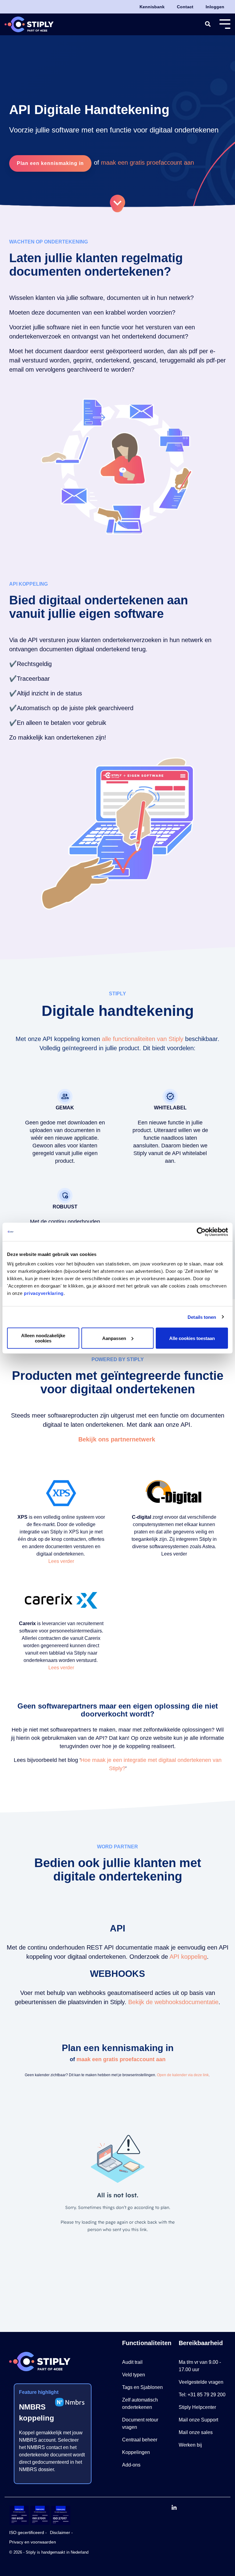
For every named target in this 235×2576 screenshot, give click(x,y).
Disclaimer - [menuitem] (61, 2532)
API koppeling (188, 1957)
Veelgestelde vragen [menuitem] (201, 2382)
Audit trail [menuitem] (132, 2362)
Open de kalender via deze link (183, 2075)
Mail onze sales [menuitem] (196, 2432)
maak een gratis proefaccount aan (147, 163)
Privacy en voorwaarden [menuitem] (33, 2542)
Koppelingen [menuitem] (136, 2452)
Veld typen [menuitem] (134, 2375)
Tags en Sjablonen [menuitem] (142, 2387)
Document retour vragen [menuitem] (141, 2423)
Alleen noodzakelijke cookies (43, 1338)
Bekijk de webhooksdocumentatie (173, 2002)
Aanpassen (114, 1338)
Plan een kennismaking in (50, 163)
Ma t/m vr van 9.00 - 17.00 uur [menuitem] (200, 2366)
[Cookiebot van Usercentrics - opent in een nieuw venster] (201, 1232)
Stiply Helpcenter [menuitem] (197, 2407)
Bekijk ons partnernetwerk (118, 1439)
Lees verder (61, 1561)
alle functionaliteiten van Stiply (143, 1039)
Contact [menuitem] (185, 7)
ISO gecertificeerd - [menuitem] (28, 2532)
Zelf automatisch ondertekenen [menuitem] (141, 2404)
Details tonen (202, 1317)
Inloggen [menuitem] (215, 7)
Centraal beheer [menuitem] (140, 2440)
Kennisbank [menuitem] (152, 7)
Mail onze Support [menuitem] (198, 2420)
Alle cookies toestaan (192, 1338)
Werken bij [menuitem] (190, 2445)
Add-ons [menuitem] (131, 2465)
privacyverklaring (44, 1293)
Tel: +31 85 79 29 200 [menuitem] (202, 2395)
